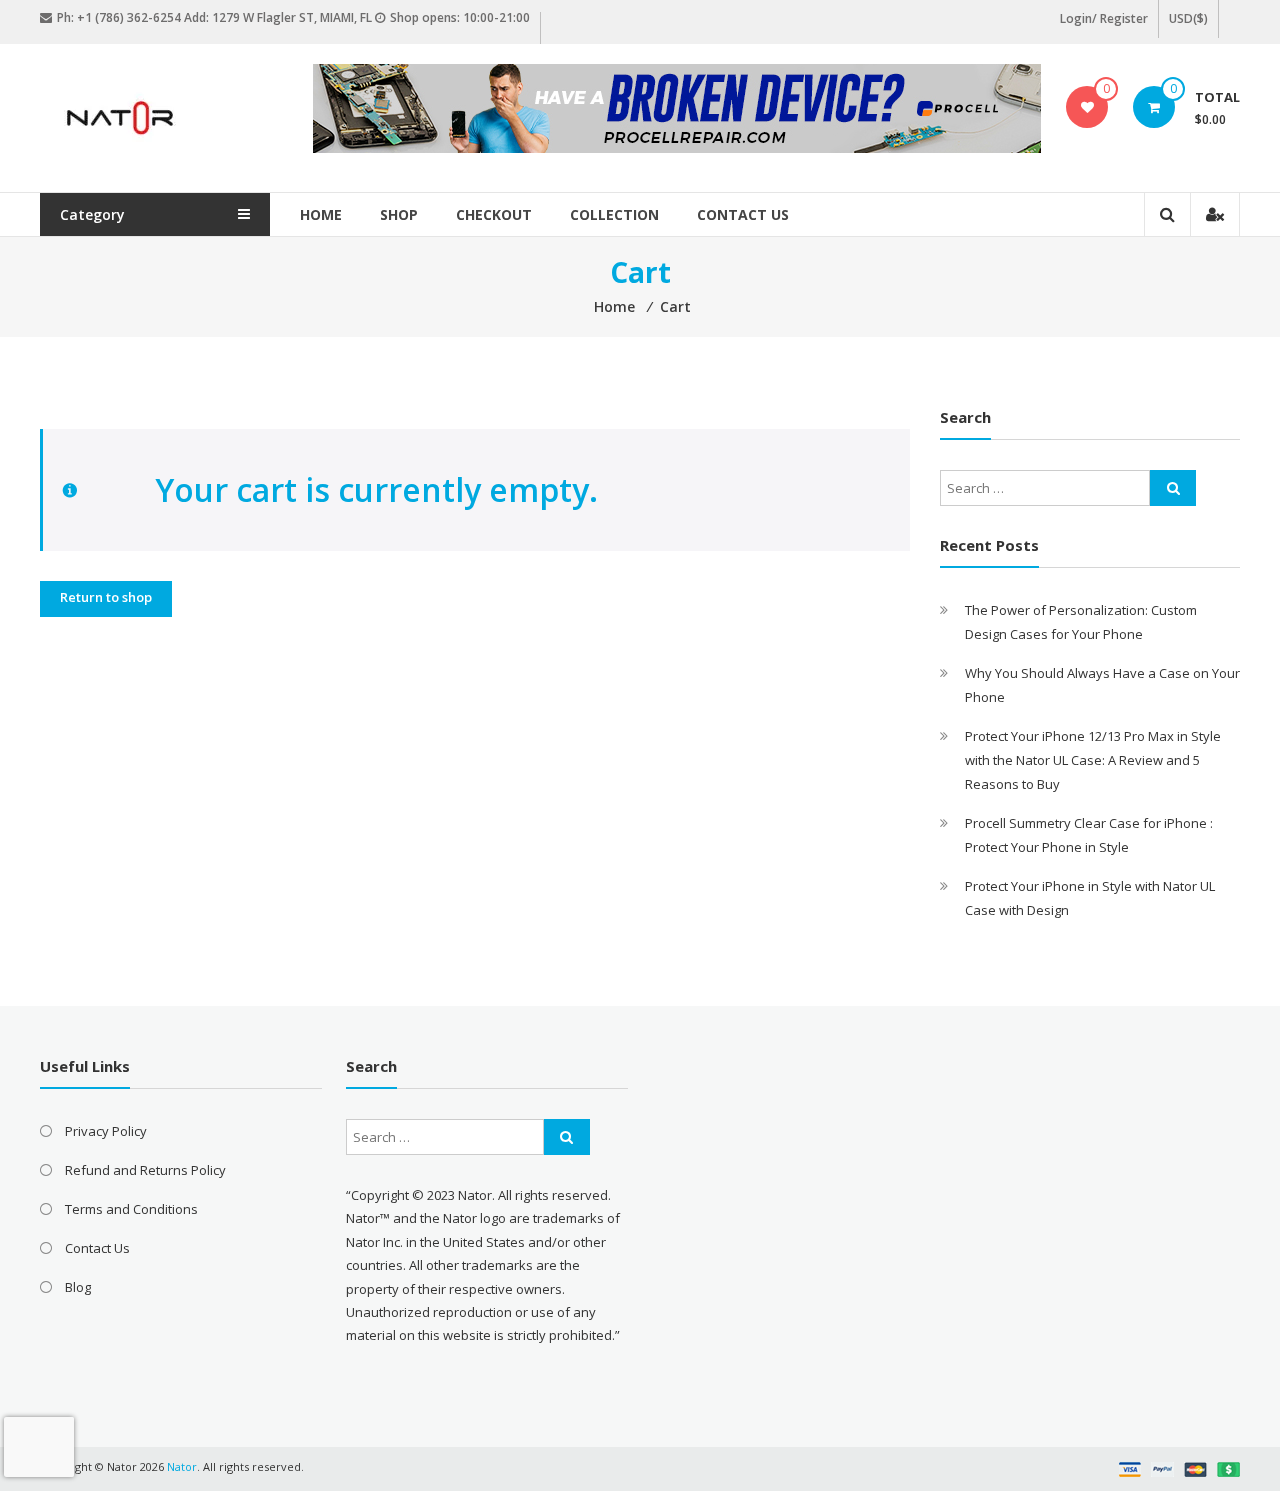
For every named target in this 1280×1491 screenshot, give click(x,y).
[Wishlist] (1087, 107)
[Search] (1173, 488)
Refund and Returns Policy (145, 1170)
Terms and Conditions (131, 1209)
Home (321, 214)
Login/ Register (1104, 18)
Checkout (494, 214)
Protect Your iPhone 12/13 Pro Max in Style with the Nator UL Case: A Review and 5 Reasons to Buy (1093, 760)
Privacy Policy (106, 1131)
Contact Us (743, 214)
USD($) (1188, 18)
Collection (614, 214)
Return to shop (106, 597)
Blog (78, 1287)
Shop (399, 214)
